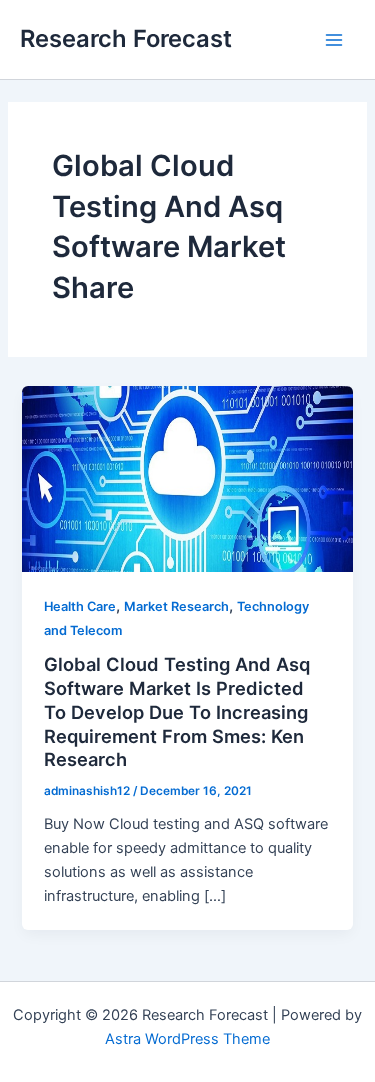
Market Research (176, 606)
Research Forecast (126, 38)
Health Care (80, 606)
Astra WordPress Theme (187, 1039)
